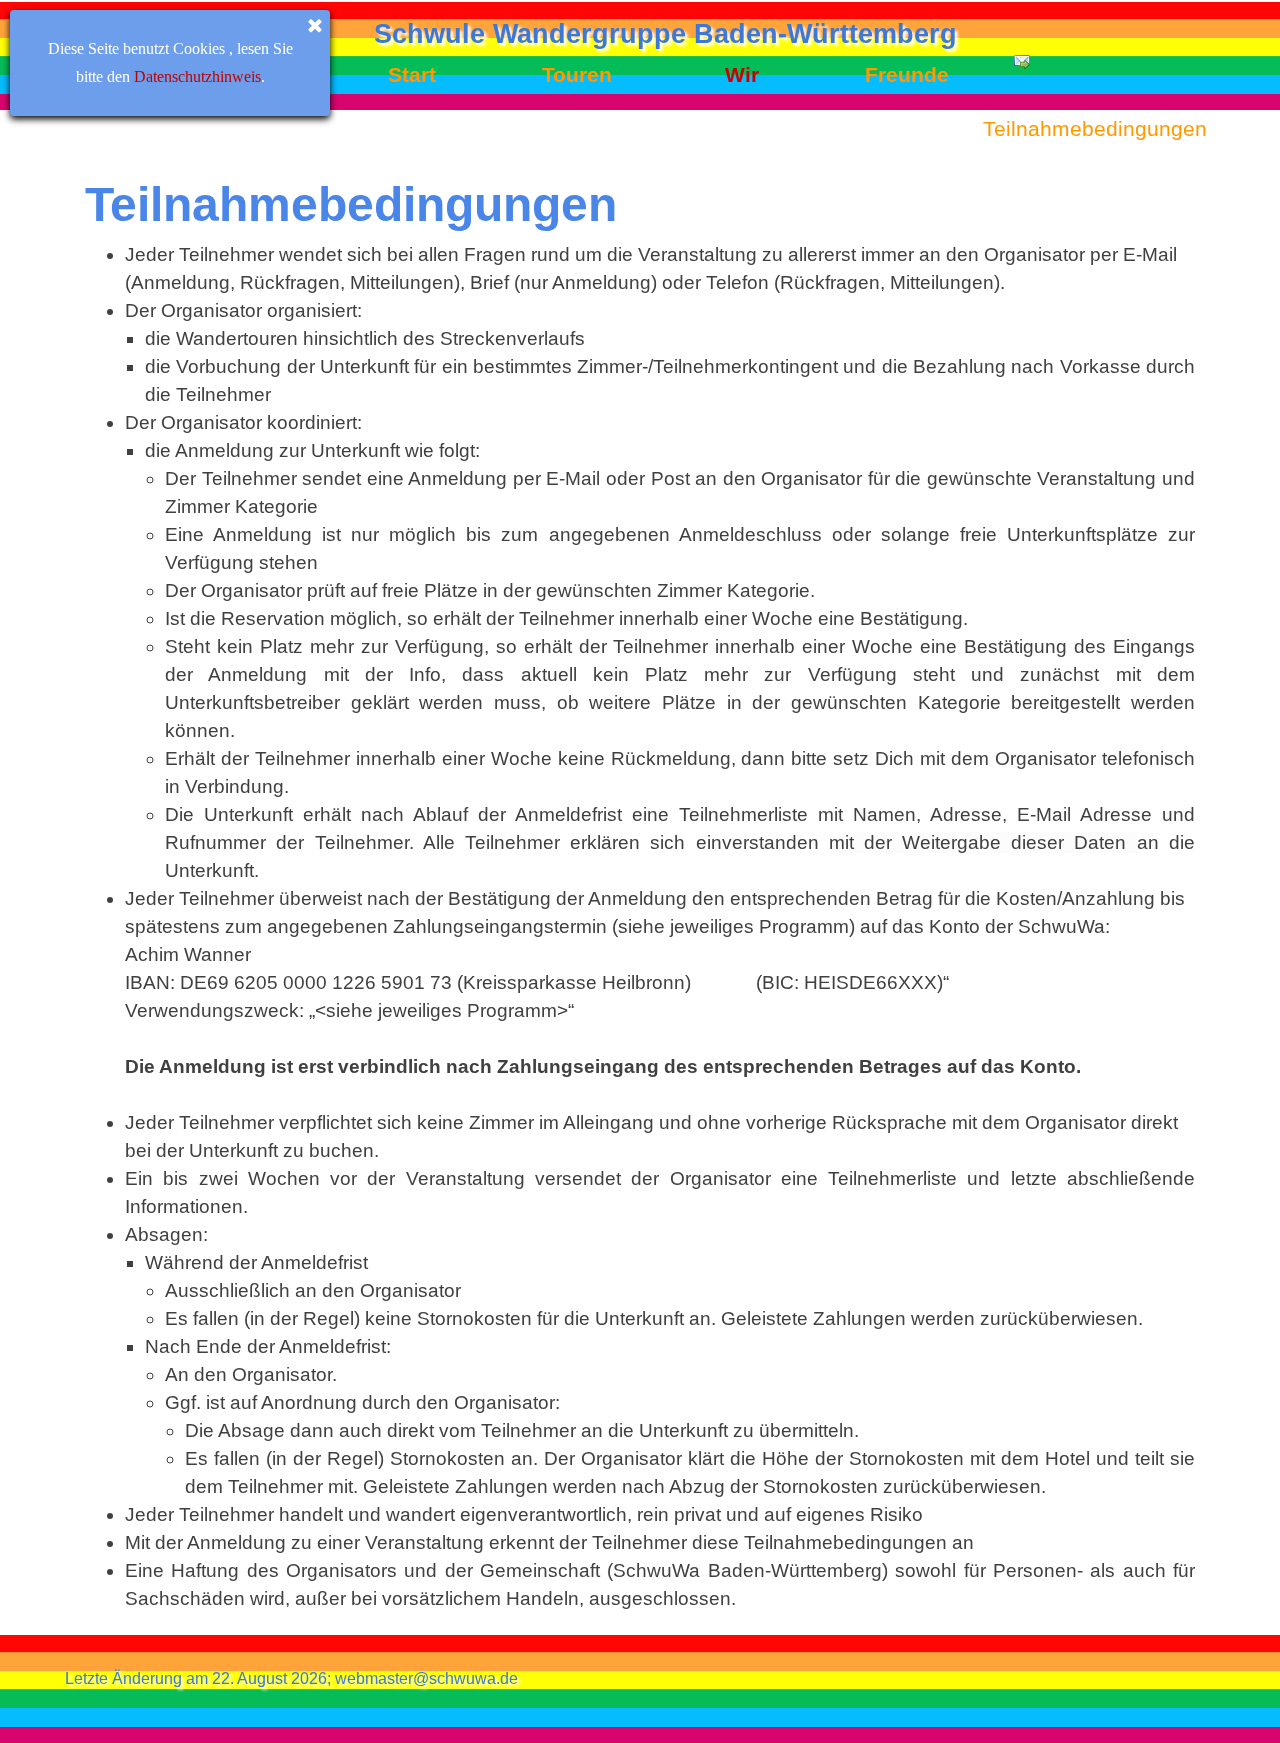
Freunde (907, 75)
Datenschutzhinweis (197, 76)
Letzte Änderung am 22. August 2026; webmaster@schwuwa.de (291, 1678)
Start (412, 75)
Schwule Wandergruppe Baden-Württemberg (665, 34)
